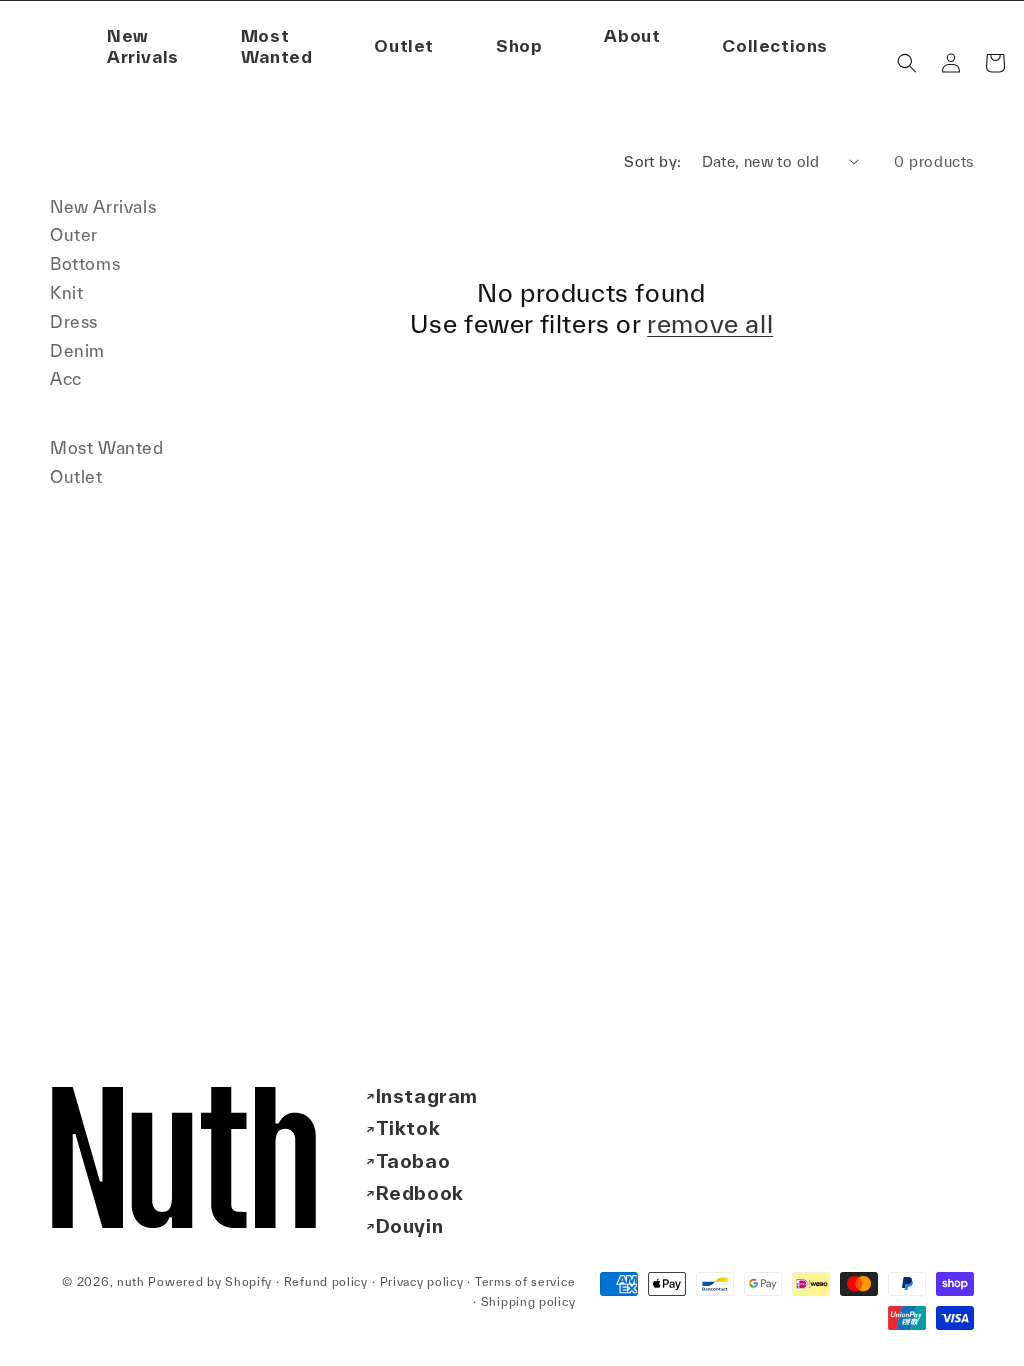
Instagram (427, 1096)
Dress (74, 321)
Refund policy (326, 1281)
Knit (66, 292)
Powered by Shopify (210, 1281)
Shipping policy (528, 1301)
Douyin (410, 1226)
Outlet (76, 476)
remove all (710, 323)
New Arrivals (103, 206)
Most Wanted (107, 447)
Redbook (420, 1193)
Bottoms (85, 263)
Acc (66, 378)
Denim (77, 350)
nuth (131, 1281)
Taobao (413, 1161)
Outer (74, 234)
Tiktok (408, 1128)
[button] (632, 36)
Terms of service (525, 1281)
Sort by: (652, 161)
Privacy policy (422, 1281)
